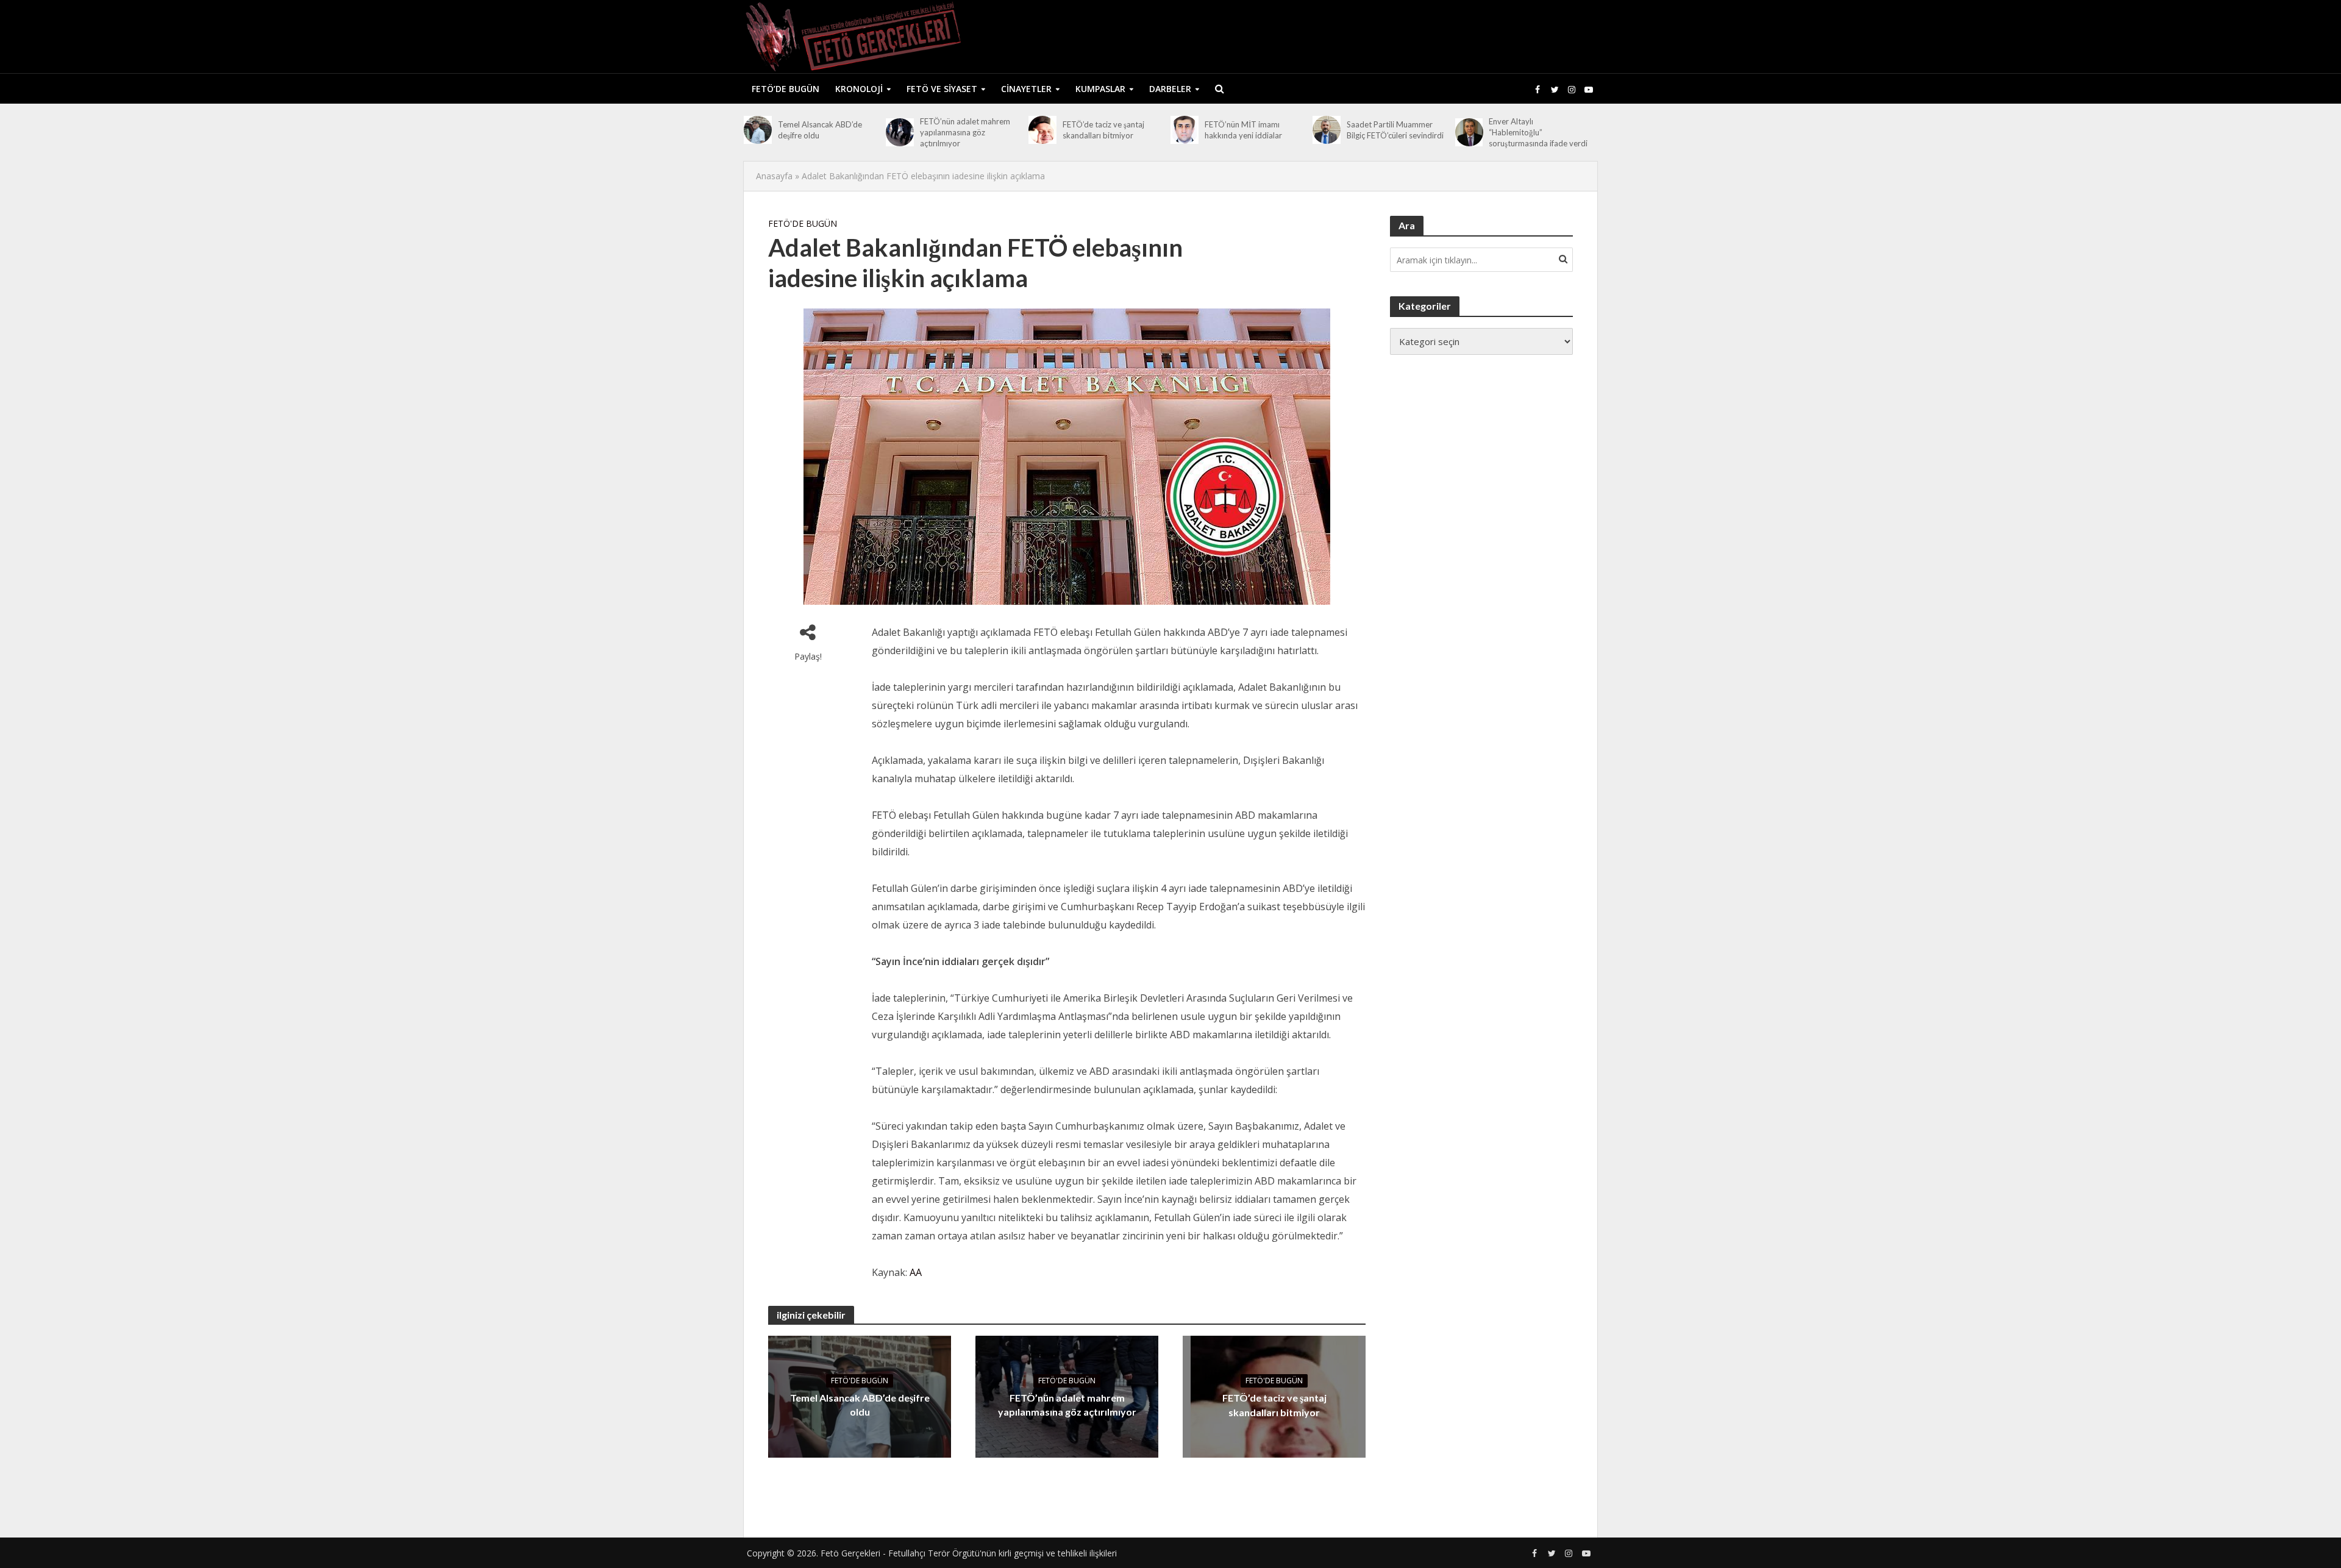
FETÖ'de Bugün (803, 223)
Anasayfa (774, 176)
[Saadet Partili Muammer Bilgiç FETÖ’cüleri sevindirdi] (1327, 130)
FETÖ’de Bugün (786, 89)
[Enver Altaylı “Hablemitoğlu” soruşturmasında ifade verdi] (1469, 132)
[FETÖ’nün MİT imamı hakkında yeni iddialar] (1185, 130)
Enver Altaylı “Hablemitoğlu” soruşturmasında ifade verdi (1538, 132)
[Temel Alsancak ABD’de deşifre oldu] (758, 130)
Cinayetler (1026, 89)
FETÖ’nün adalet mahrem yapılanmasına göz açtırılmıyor (965, 132)
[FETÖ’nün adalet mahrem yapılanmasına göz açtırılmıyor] (900, 132)
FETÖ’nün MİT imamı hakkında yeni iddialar (1243, 130)
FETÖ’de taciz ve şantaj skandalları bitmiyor (1103, 130)
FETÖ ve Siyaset (942, 89)
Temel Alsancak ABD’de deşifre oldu (820, 130)
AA (916, 1272)
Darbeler (1170, 89)
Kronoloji (859, 89)
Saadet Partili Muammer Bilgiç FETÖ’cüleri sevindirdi (1395, 130)
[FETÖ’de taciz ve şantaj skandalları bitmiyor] (1042, 130)
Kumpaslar (1100, 89)
